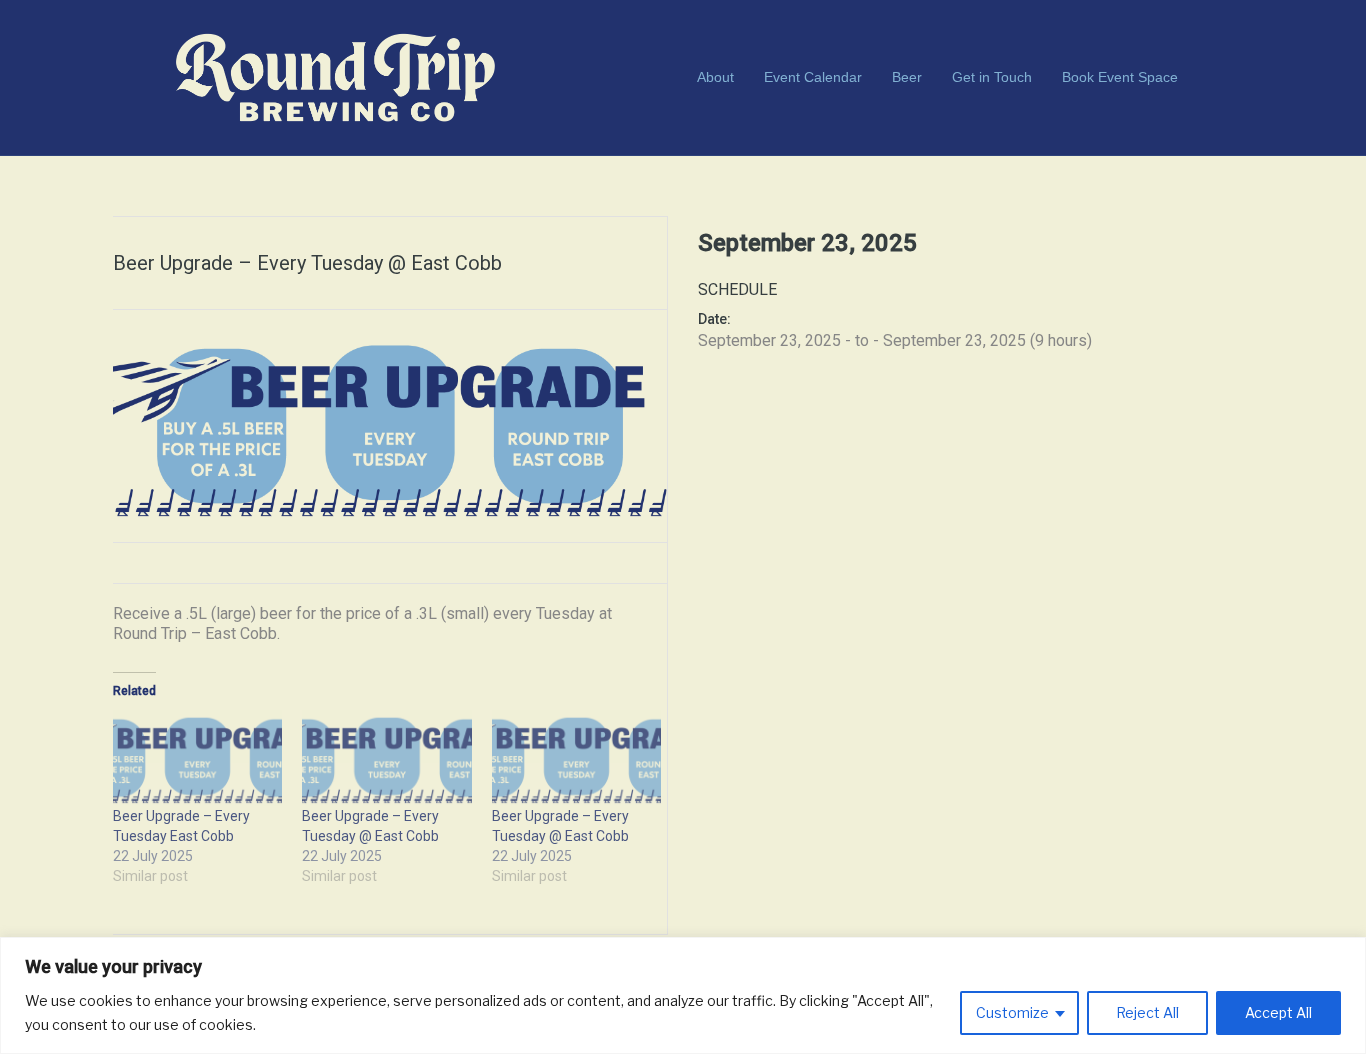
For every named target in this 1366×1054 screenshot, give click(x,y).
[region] (683, 995)
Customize (1012, 1012)
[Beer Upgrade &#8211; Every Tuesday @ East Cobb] (386, 758)
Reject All (1147, 1012)
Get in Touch (992, 77)
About (715, 77)
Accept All (1278, 1012)
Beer (907, 77)
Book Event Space (1120, 77)
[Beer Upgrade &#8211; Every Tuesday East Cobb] (197, 758)
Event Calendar (813, 77)
